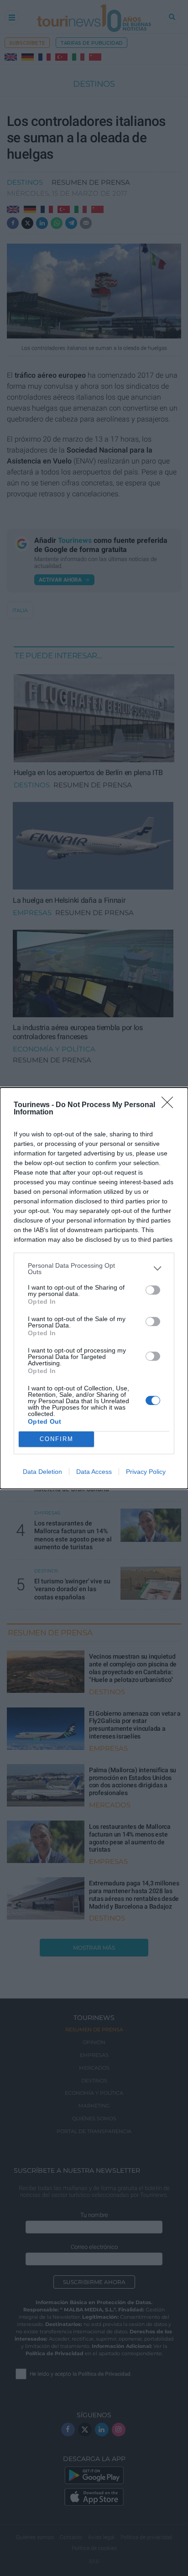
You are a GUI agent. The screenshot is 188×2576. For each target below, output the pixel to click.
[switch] (153, 1290)
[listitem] (94, 1269)
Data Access (94, 1472)
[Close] (170, 1105)
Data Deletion (42, 1472)
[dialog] (94, 1288)
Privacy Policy (146, 1472)
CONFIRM (57, 1439)
